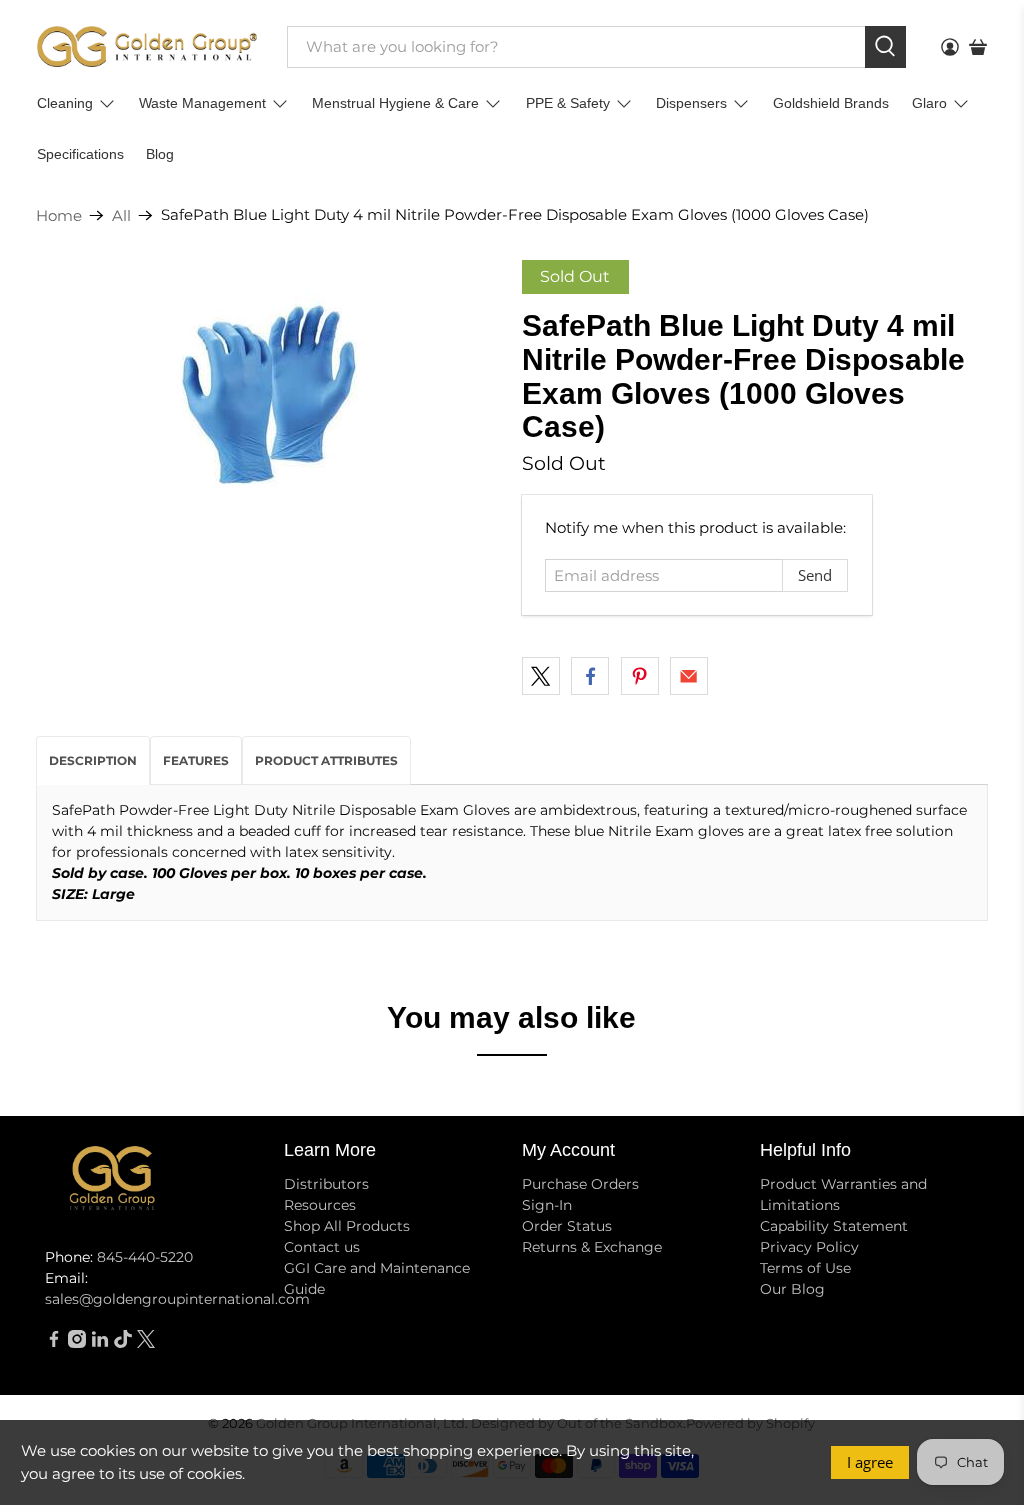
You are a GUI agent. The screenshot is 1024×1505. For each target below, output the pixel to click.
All (121, 215)
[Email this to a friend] (689, 676)
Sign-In (547, 1205)
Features (196, 760)
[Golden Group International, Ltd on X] (146, 1343)
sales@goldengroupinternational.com (177, 1299)
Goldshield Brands (831, 103)
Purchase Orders (580, 1184)
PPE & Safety (568, 103)
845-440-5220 (145, 1257)
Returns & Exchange (592, 1247)
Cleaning (65, 103)
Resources (320, 1205)
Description (93, 760)
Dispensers (691, 103)
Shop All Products (347, 1226)
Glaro (929, 103)
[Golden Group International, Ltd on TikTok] (123, 1343)
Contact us (322, 1247)
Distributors (326, 1184)
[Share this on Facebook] (590, 676)
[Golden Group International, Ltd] (147, 46)
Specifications (80, 154)
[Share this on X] (541, 676)
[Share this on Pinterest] (640, 676)
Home (59, 215)
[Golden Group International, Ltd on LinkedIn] (100, 1343)
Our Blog (792, 1289)
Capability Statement (834, 1226)
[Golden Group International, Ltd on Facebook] (54, 1343)
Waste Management (202, 103)
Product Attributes (326, 760)
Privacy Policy (809, 1247)
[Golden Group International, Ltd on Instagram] (77, 1343)
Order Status (567, 1226)
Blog (160, 154)
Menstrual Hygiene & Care (395, 103)
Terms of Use (805, 1268)
